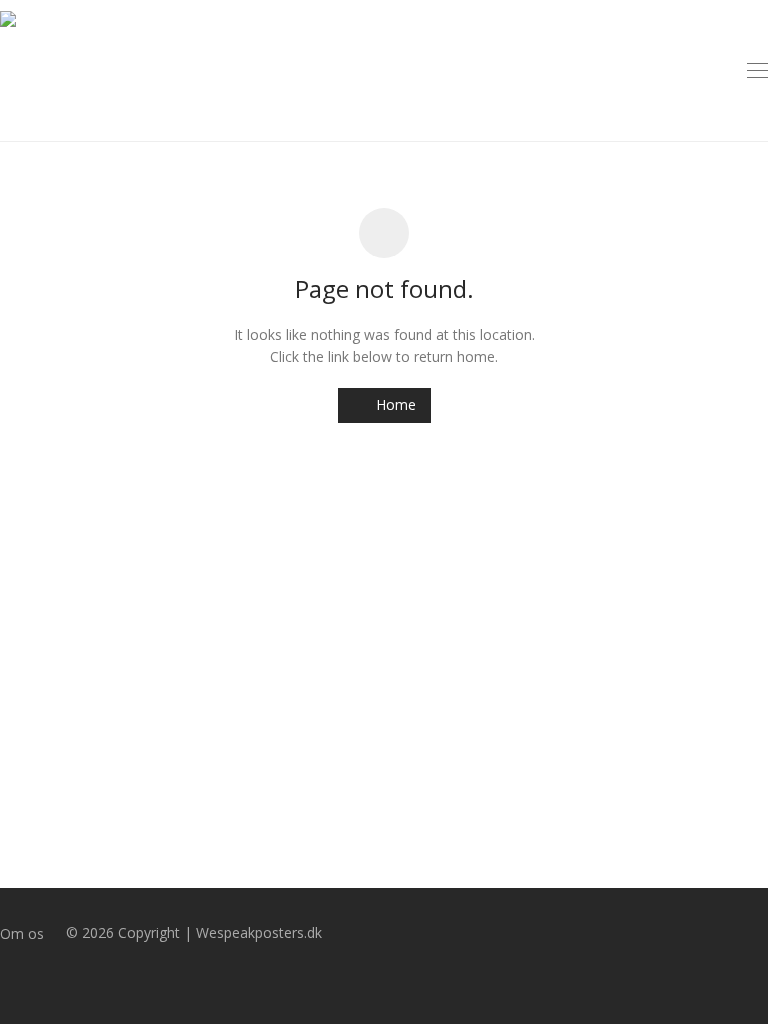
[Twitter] (37, 977)
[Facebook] (6, 977)
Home (394, 404)
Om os (22, 933)
